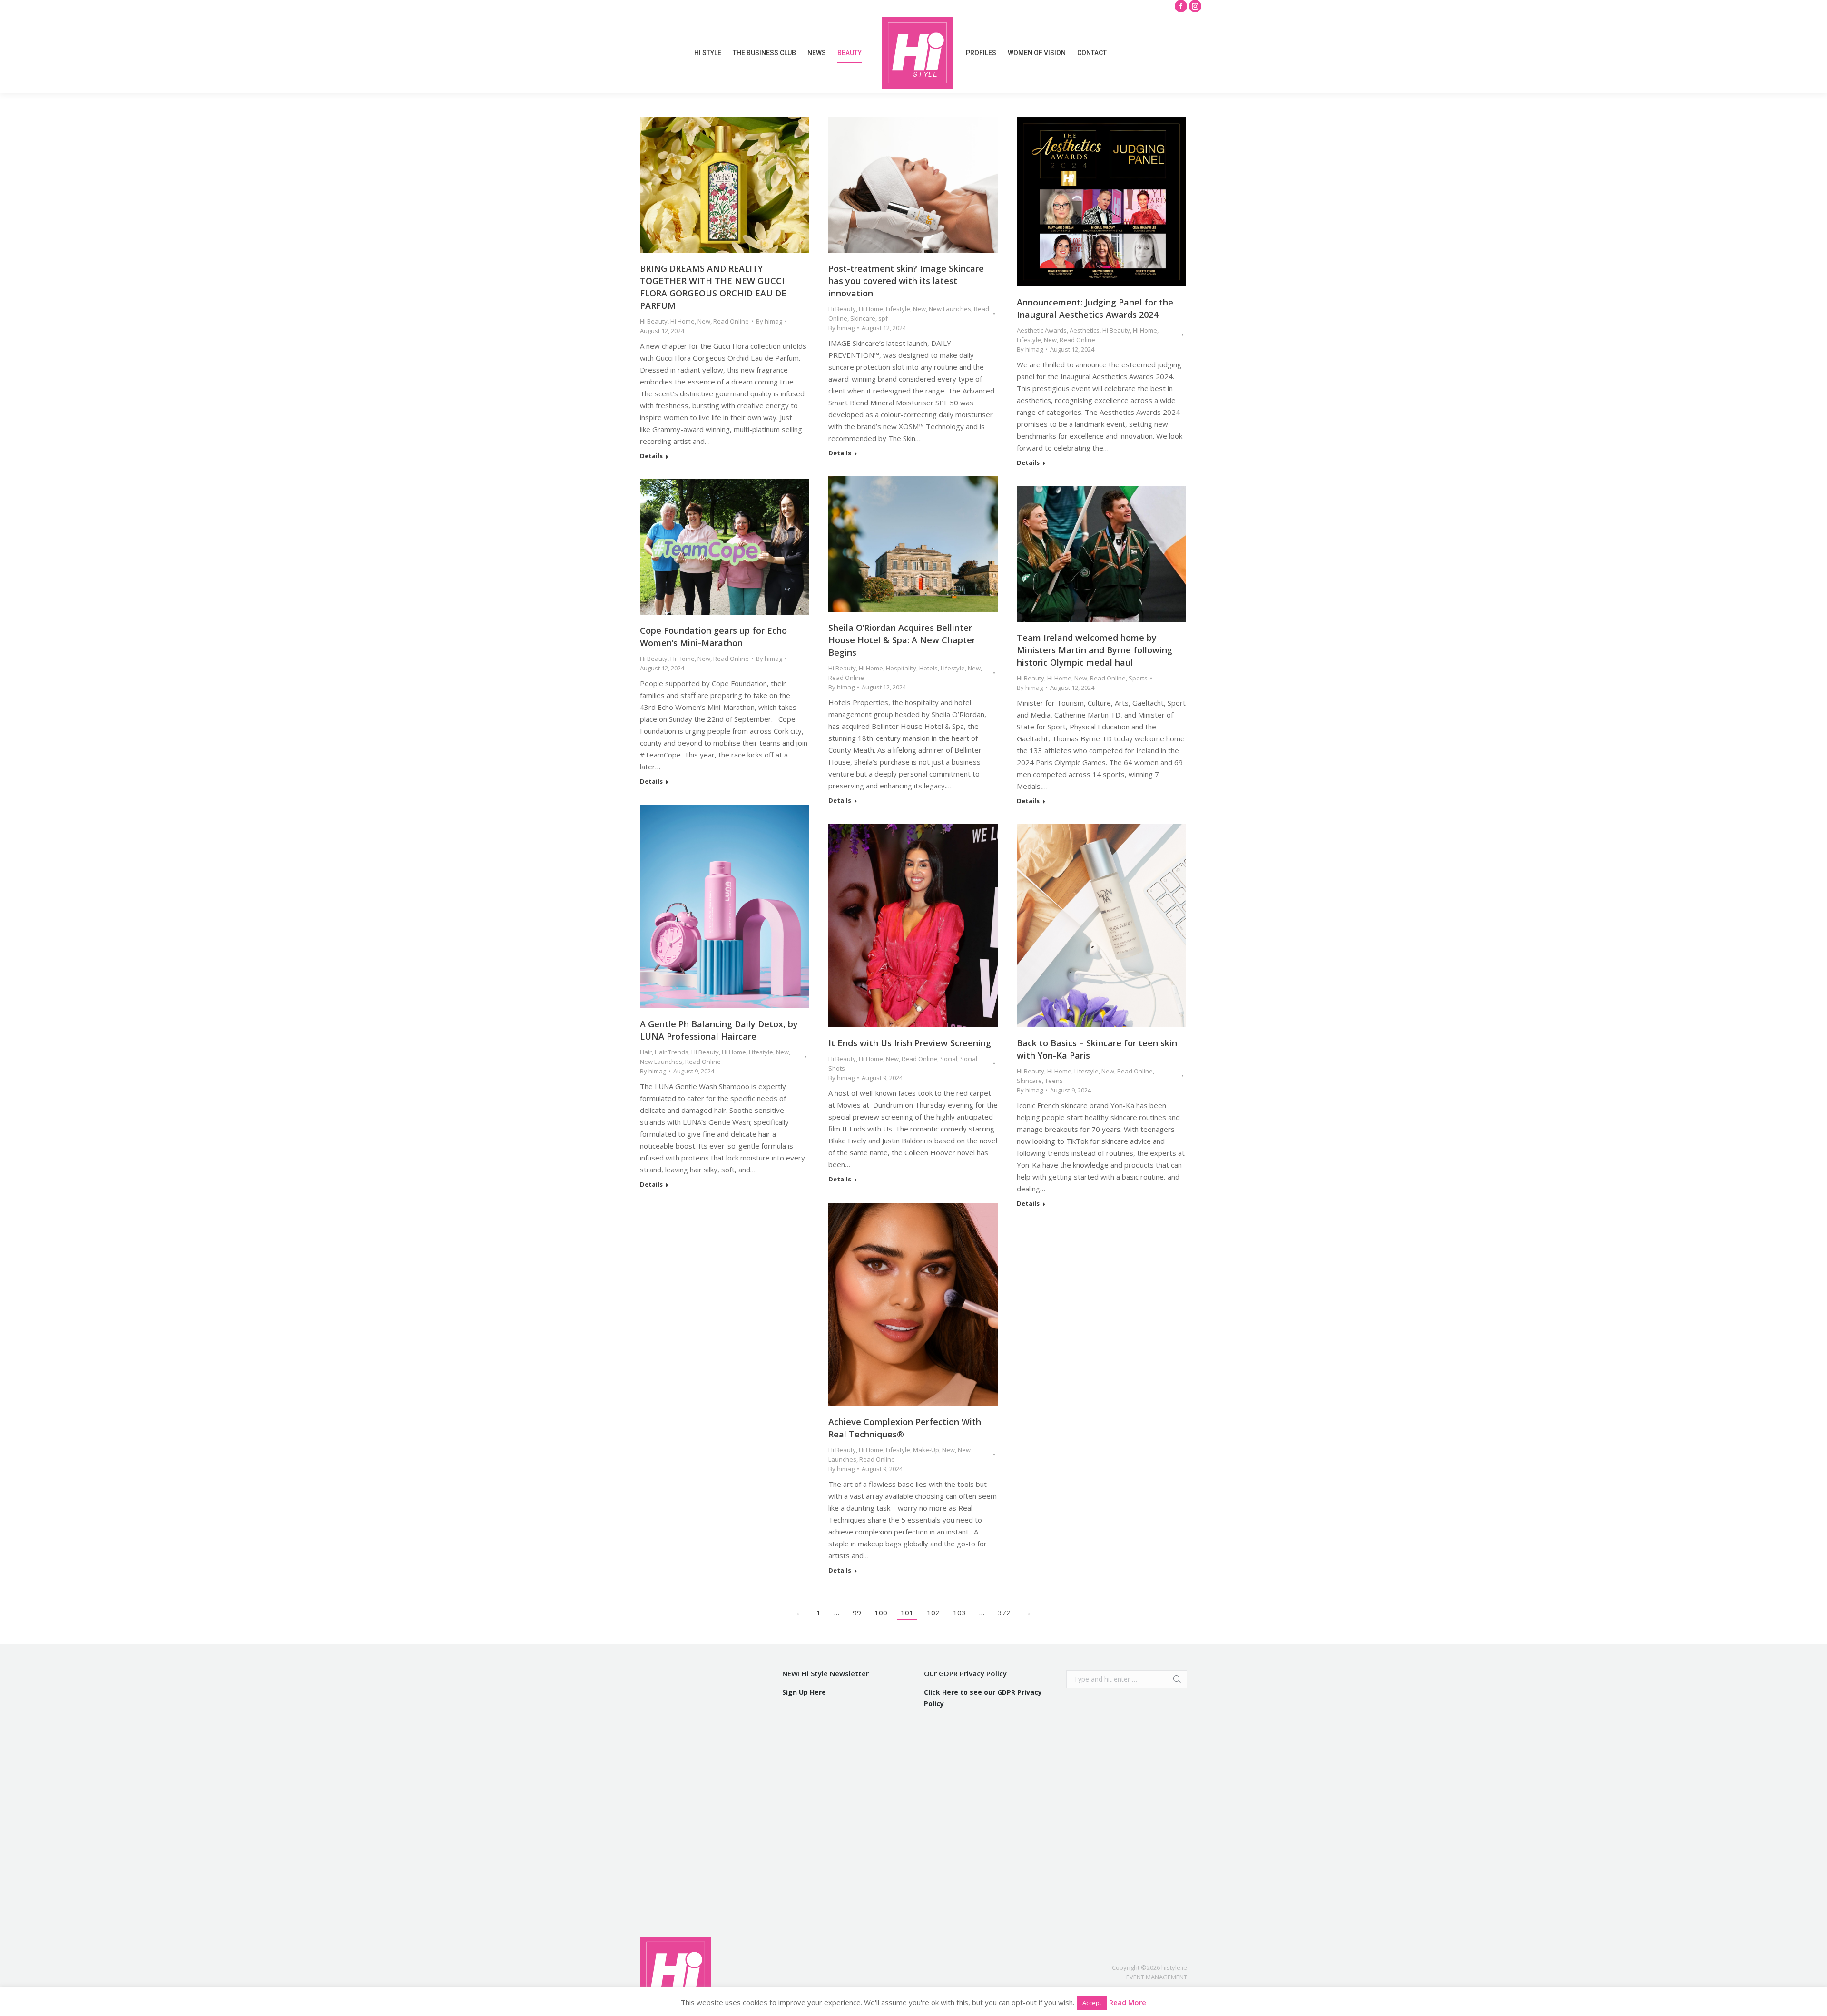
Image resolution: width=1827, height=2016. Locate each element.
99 (857, 1613)
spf (883, 318)
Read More (1128, 2002)
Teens (1054, 1081)
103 (959, 1613)
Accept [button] (1092, 2003)
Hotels (928, 668)
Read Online (731, 321)
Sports (1138, 678)
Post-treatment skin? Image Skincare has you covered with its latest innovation (906, 281)
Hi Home (683, 321)
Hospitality (901, 668)
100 (881, 1613)
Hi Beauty (654, 321)
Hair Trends (672, 1052)
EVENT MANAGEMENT (1157, 1977)
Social (949, 1059)
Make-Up (926, 1450)
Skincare (863, 318)
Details (651, 456)
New (704, 321)
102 (933, 1613)
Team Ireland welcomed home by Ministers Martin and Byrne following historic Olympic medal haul (1095, 650)
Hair (646, 1052)
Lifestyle (898, 309)
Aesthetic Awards (1042, 330)
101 (907, 1613)
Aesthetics (1085, 330)
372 (1004, 1613)
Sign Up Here (804, 1692)
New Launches (950, 309)
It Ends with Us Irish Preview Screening (910, 1043)
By (769, 321)
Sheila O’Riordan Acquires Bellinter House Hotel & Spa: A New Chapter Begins (902, 640)
